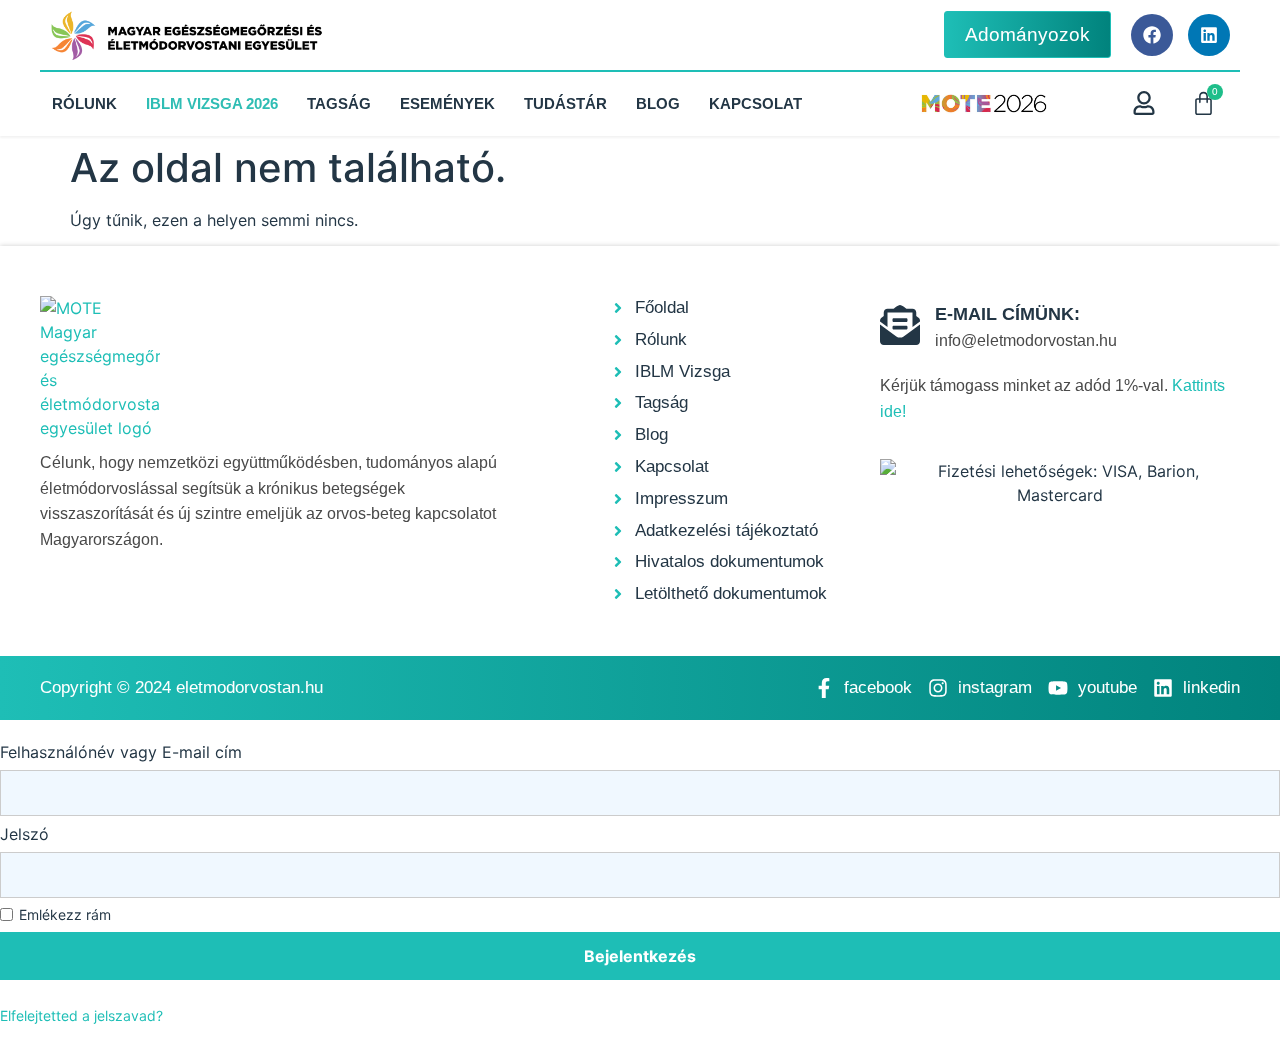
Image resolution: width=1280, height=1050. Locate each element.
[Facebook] (1152, 35)
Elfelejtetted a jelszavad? (81, 1015)
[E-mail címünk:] (900, 325)
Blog (658, 103)
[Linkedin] (1209, 35)
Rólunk (84, 103)
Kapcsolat (755, 103)
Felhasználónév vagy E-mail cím (121, 752)
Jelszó (24, 834)
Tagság (339, 103)
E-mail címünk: (1007, 314)
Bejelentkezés (640, 956)
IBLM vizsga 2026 (212, 103)
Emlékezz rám (65, 915)
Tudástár (565, 103)
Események (447, 103)
